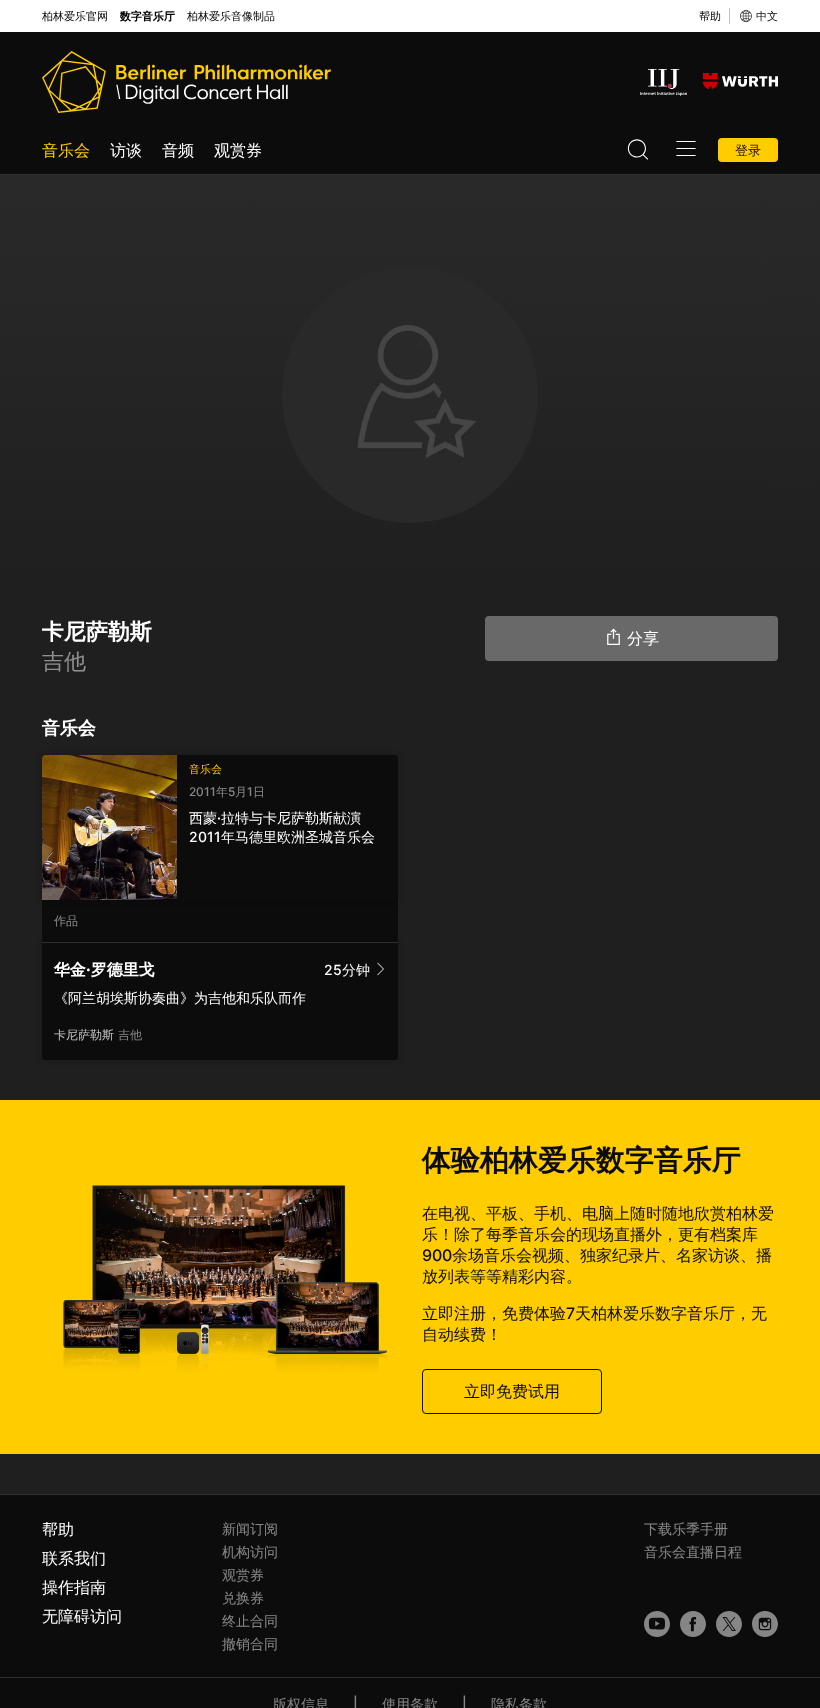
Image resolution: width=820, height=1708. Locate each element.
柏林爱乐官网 (75, 16)
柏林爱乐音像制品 (231, 16)
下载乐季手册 (686, 1528)
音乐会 (66, 150)
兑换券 (243, 1597)
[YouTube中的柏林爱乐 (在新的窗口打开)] (657, 1624)
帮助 (710, 16)
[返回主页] (186, 82)
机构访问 (250, 1551)
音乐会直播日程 (693, 1551)
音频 (178, 150)
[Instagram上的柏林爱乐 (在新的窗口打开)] (765, 1624)
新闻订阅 (250, 1528)
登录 (748, 150)
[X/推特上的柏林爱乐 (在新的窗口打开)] (729, 1624)
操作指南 (74, 1587)
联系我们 (74, 1558)
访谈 (126, 150)
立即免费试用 (512, 1391)
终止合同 (250, 1620)
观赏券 (238, 150)
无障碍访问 (82, 1616)
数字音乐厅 (147, 16)
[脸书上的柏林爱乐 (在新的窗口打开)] (693, 1624)
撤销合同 (250, 1643)
